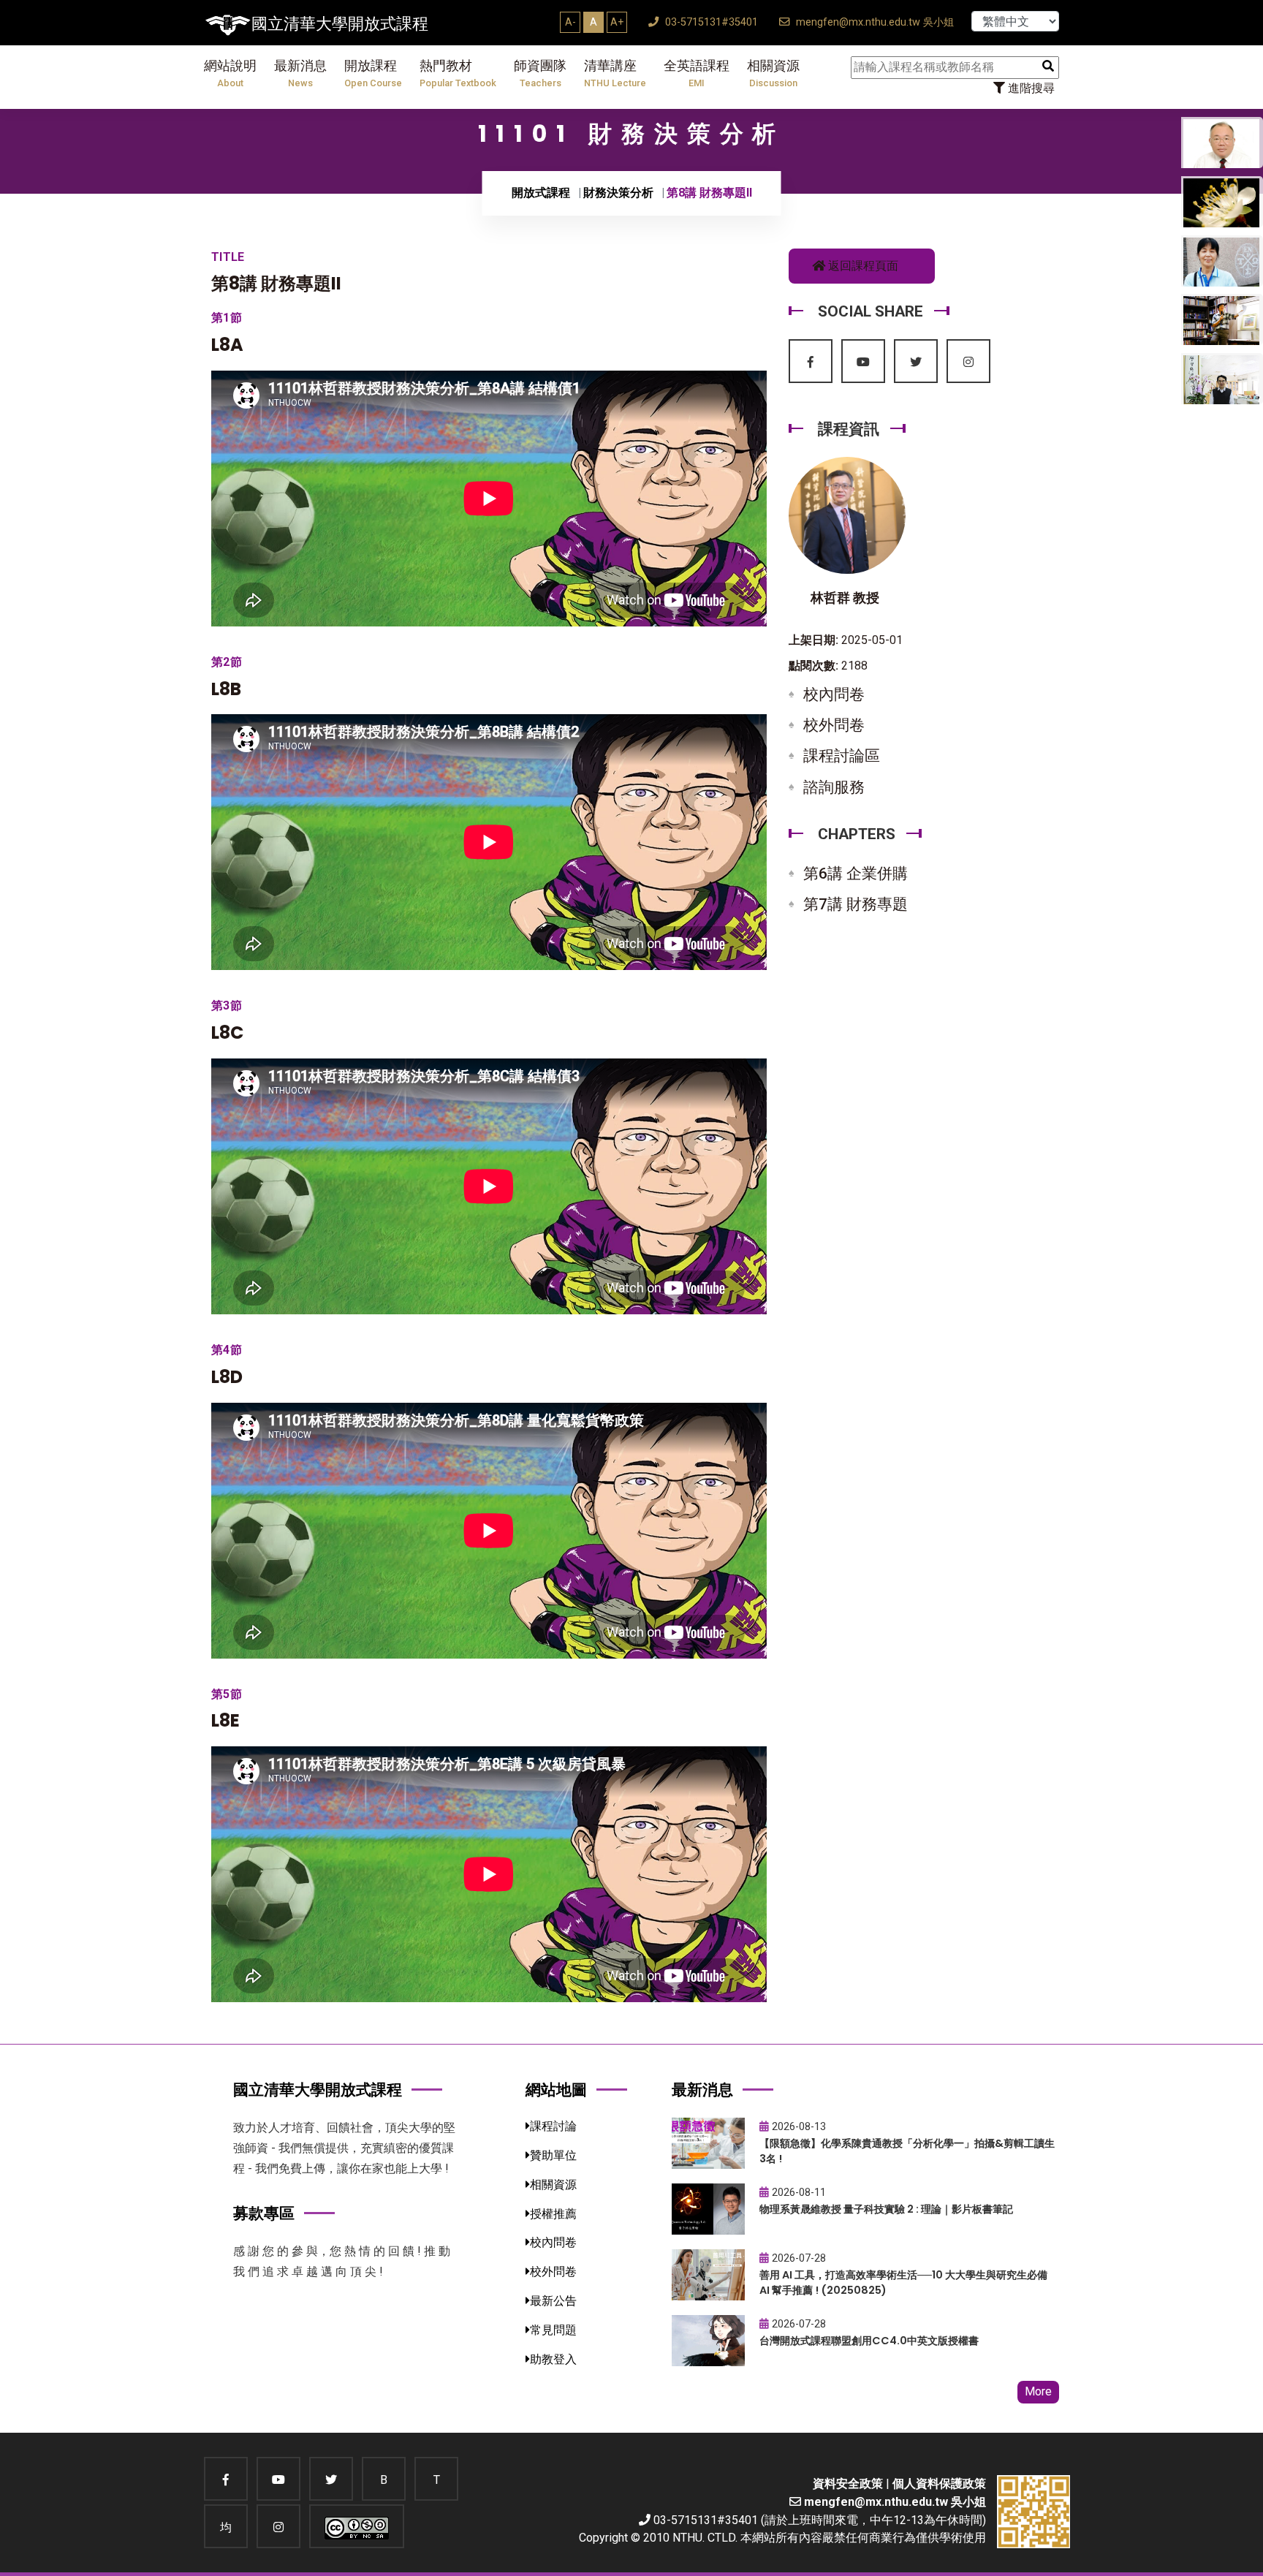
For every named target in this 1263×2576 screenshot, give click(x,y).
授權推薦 (553, 2214)
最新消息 (300, 73)
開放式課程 (541, 193)
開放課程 (373, 73)
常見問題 (553, 2330)
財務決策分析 (618, 193)
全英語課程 (697, 73)
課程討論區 (842, 756)
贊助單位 (553, 2155)
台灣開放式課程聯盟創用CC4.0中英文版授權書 (869, 2341)
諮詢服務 (834, 787)
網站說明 (230, 73)
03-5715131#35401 (710, 22)
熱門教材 (458, 73)
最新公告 (553, 2301)
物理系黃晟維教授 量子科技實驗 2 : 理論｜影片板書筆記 (886, 2209)
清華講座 (615, 73)
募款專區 (264, 2213)
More (1038, 2391)
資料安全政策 (848, 2484)
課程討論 (553, 2126)
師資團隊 (540, 73)
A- (570, 22)
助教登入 (553, 2359)
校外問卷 (834, 725)
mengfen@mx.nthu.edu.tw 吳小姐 (873, 22)
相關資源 (773, 73)
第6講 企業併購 (856, 874)
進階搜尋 (1030, 88)
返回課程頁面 (862, 266)
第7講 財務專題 (856, 904)
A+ (617, 22)
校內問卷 (834, 694)
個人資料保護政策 (939, 2484)
